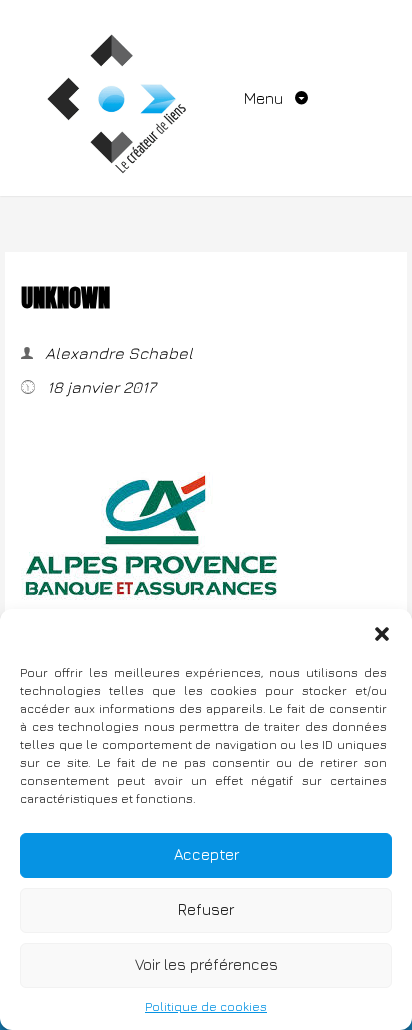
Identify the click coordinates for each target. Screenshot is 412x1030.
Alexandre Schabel (117, 353)
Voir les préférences (206, 964)
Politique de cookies (206, 1006)
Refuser (206, 909)
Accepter (206, 854)
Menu (265, 98)
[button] (382, 634)
